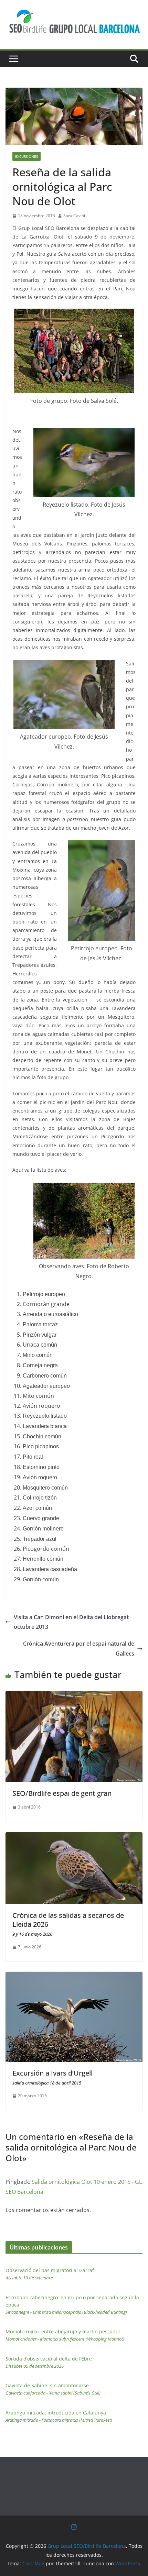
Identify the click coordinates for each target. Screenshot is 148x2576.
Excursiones (27, 156)
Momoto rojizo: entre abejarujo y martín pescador (65, 2335)
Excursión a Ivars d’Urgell (52, 2077)
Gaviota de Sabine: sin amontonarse (53, 2389)
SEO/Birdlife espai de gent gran (62, 1793)
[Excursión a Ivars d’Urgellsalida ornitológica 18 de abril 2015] (74, 1977)
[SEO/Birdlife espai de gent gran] (74, 1696)
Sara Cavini (74, 216)
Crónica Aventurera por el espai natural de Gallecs (79, 1649)
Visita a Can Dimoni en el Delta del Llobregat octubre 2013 (71, 1622)
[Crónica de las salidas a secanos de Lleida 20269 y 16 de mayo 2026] (74, 1837)
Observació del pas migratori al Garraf (50, 2274)
